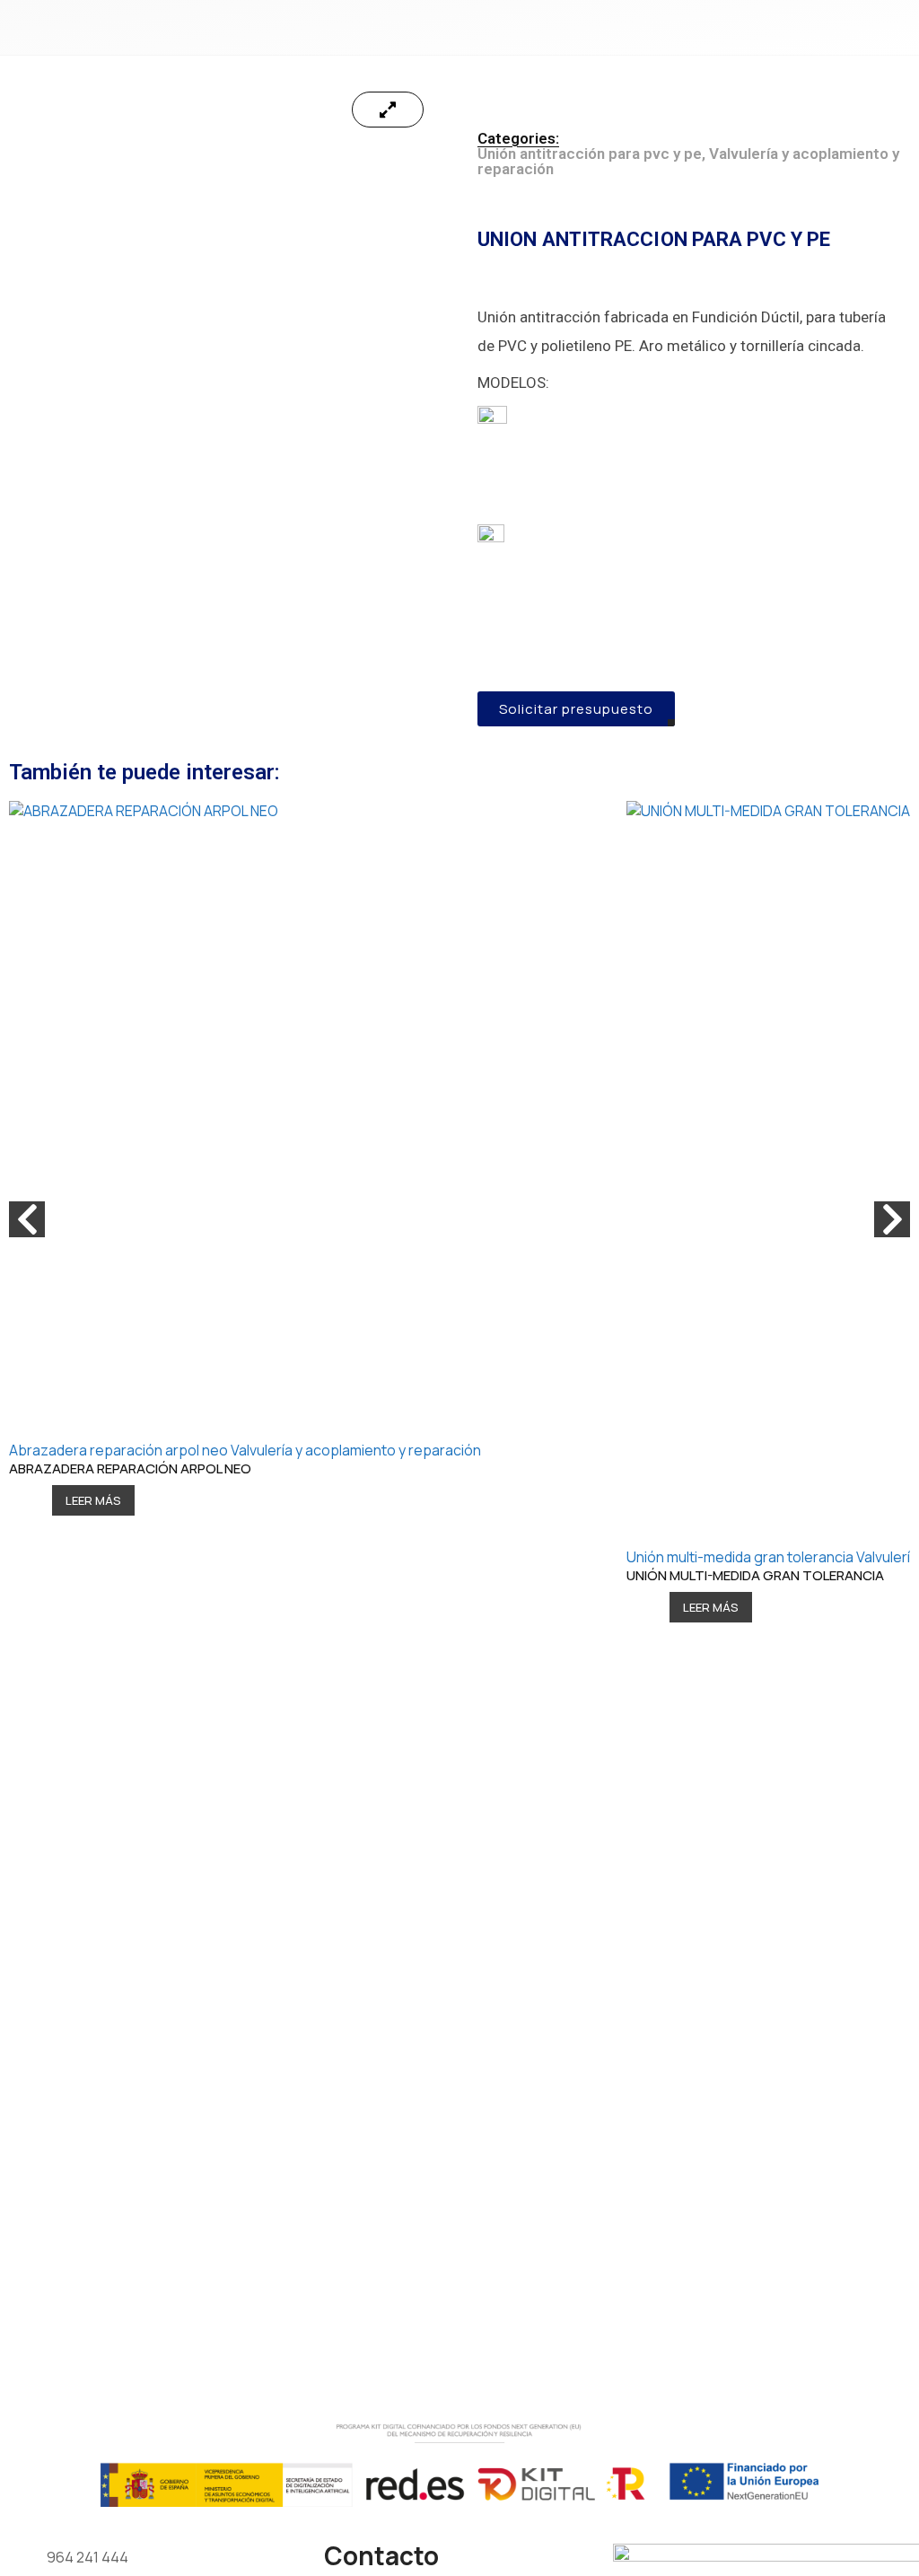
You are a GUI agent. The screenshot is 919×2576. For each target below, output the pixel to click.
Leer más (93, 1500)
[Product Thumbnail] (388, 110)
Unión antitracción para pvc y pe (590, 154)
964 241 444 (88, 2557)
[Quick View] (38, 1500)
